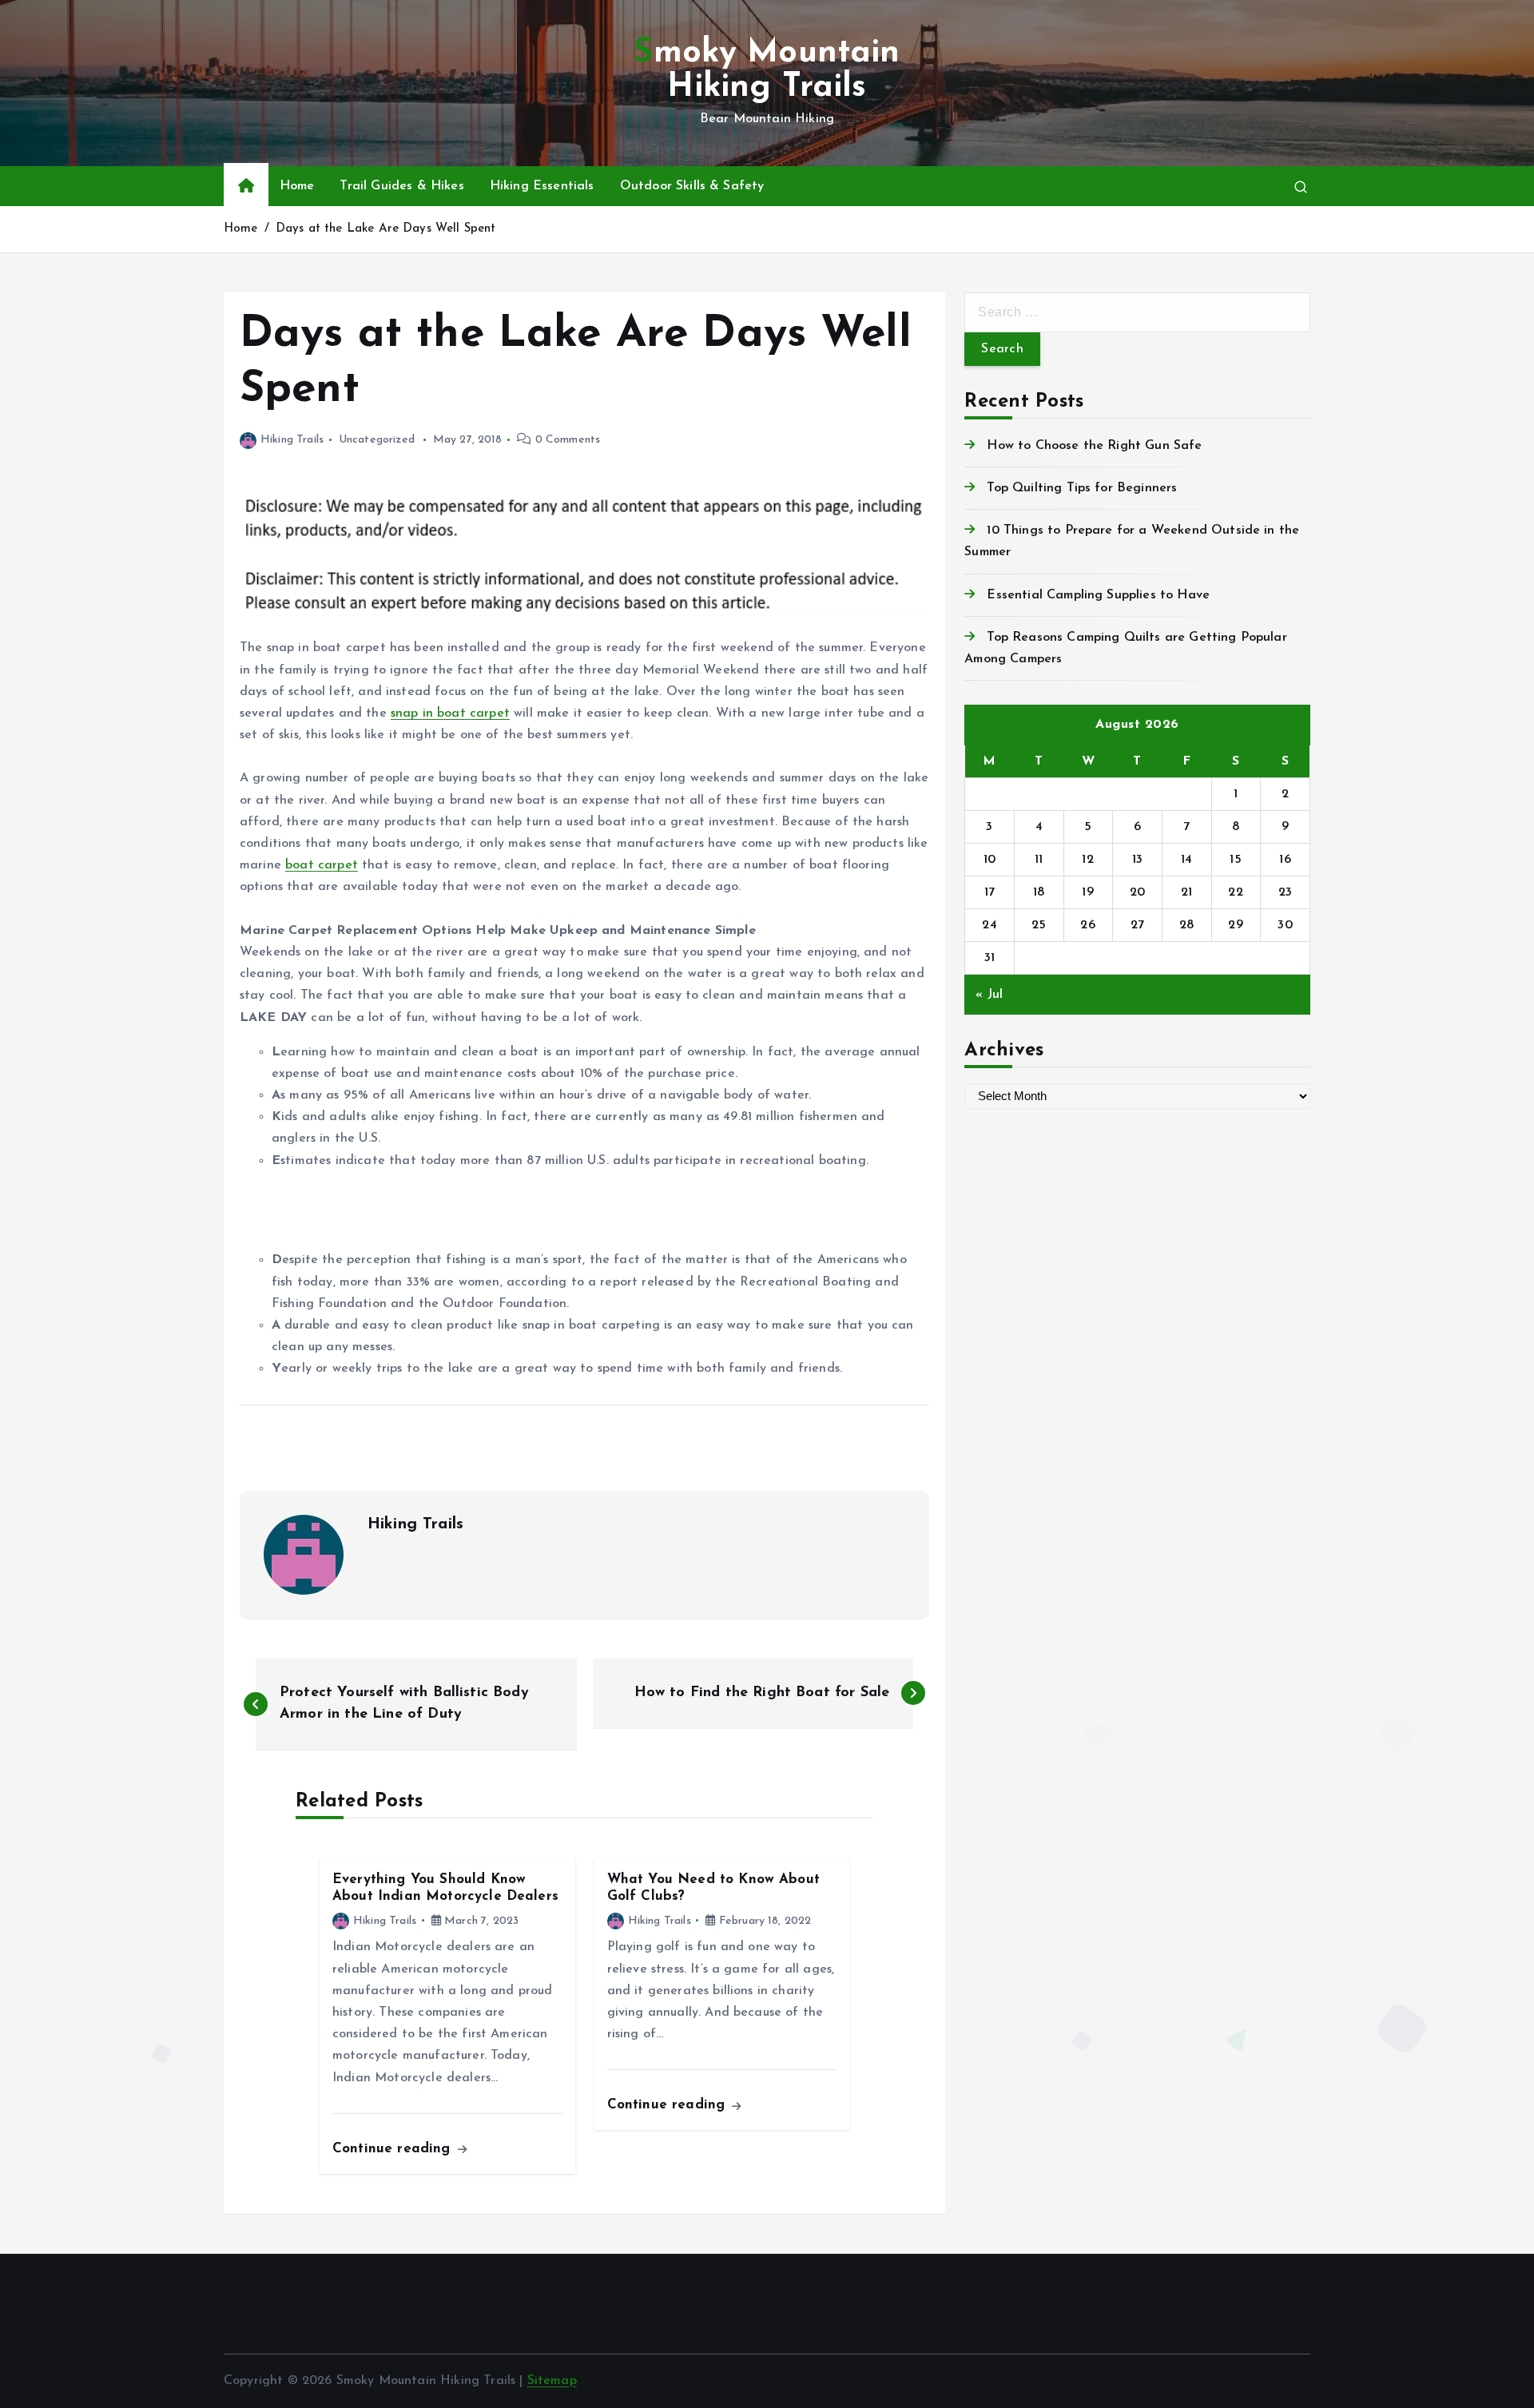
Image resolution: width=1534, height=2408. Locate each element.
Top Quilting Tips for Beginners (1082, 488)
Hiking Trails (292, 440)
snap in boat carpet (450, 713)
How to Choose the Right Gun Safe (1094, 446)
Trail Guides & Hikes (401, 186)
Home (297, 186)
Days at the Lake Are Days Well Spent (386, 229)
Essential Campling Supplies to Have (1098, 595)
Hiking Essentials (542, 186)
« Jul (989, 995)
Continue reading (394, 2149)
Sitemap (552, 2381)
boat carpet (322, 865)
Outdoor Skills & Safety (692, 186)
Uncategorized (377, 440)
